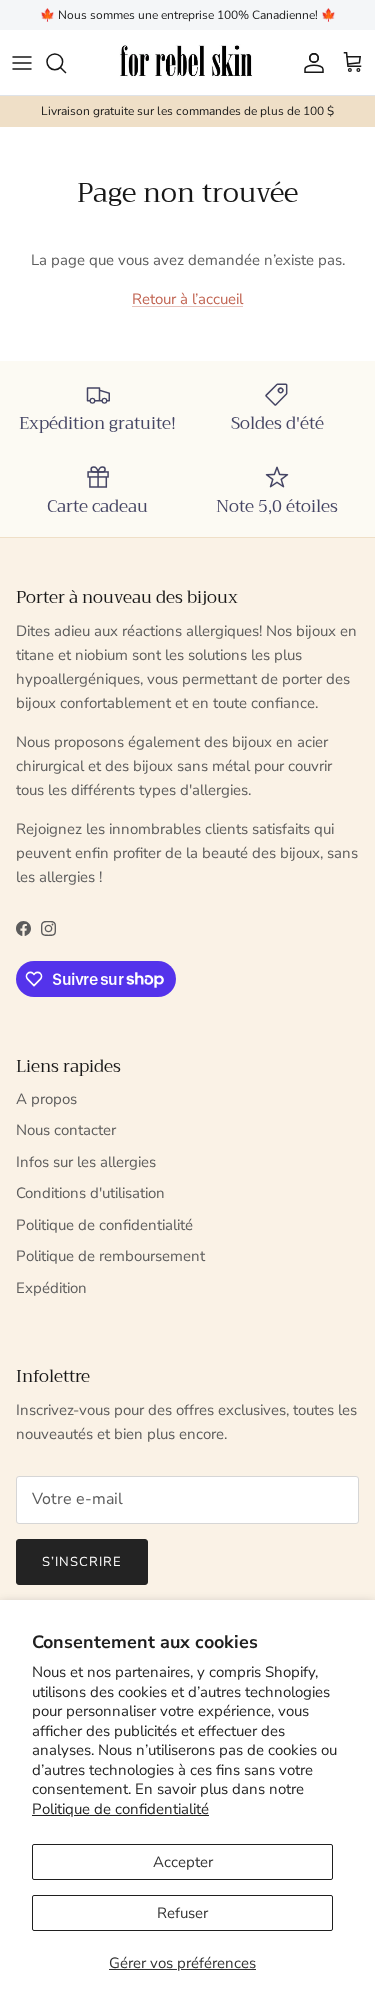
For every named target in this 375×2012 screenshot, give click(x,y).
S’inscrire (82, 1562)
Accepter (183, 1862)
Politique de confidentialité (120, 1809)
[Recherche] (66, 63)
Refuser (182, 1913)
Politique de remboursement (110, 1256)
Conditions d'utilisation (90, 1193)
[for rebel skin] (187, 62)
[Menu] (22, 63)
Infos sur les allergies (86, 1162)
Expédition (51, 1288)
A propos (46, 1099)
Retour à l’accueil (187, 299)
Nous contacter (66, 1130)
